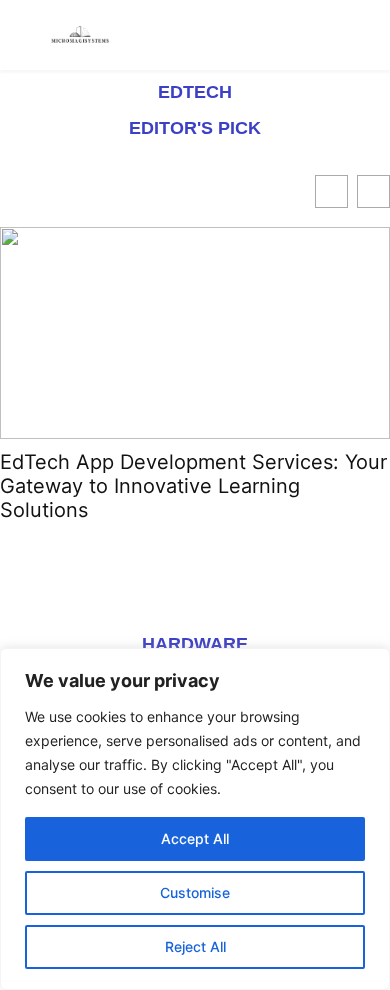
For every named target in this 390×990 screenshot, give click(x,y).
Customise (195, 892)
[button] (373, 191)
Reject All (195, 946)
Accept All (195, 838)
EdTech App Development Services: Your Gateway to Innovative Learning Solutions (193, 486)
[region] (195, 819)
